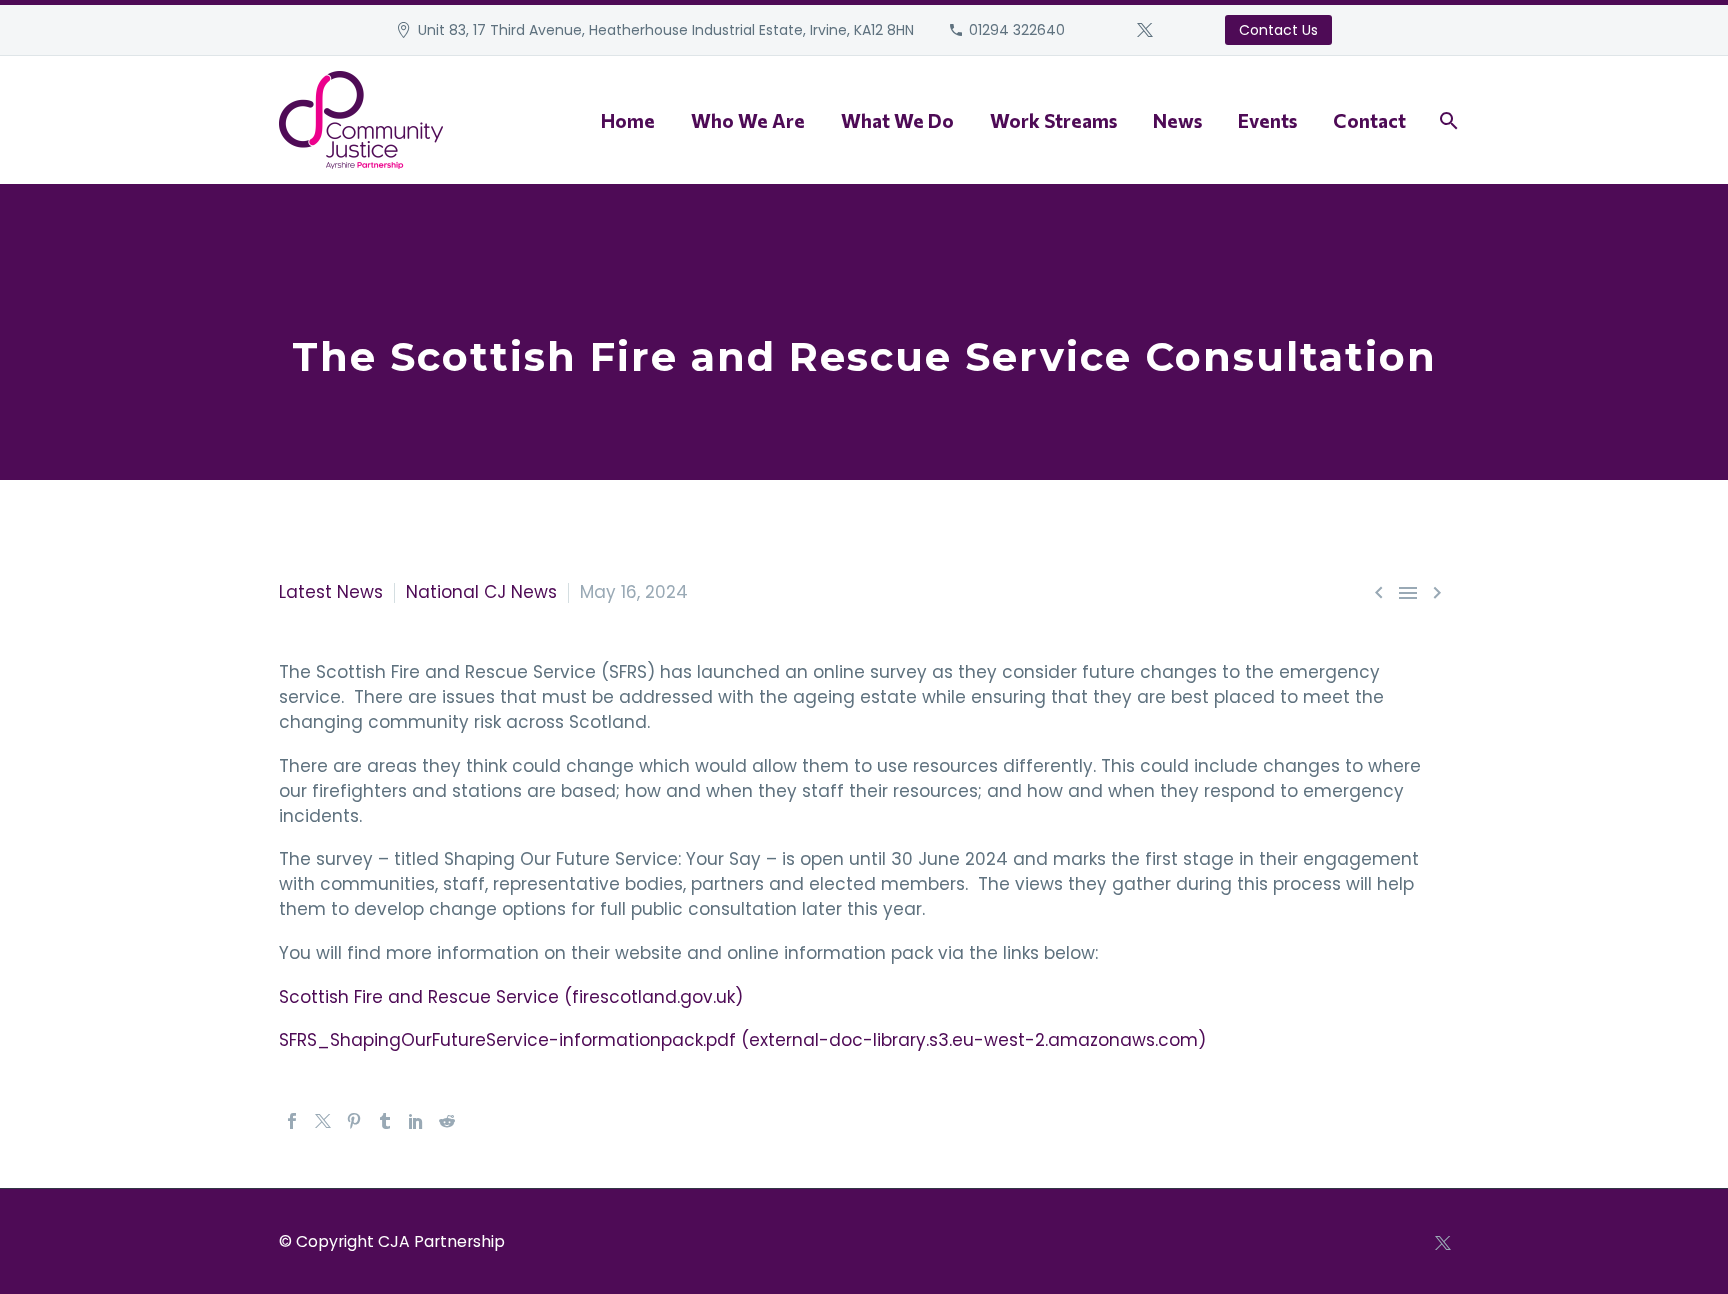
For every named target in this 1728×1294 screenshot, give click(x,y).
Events (1267, 120)
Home (628, 120)
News (1177, 120)
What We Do (897, 120)
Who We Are (748, 120)
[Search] (1446, 120)
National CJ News (481, 592)
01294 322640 (1017, 30)
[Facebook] (292, 1121)
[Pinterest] (354, 1121)
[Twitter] (1145, 30)
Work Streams (1053, 120)
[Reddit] (447, 1121)
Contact (1369, 120)
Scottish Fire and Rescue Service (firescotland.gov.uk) (511, 997)
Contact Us (1278, 30)
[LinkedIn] (416, 1121)
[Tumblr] (385, 1121)
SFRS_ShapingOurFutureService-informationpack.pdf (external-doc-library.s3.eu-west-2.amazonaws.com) (742, 1040)
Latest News (331, 592)
